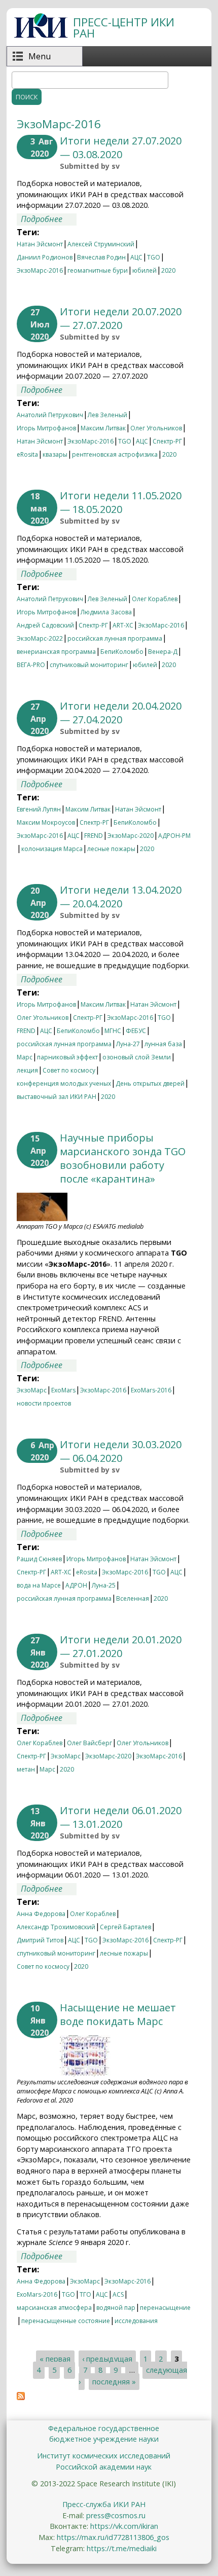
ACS (118, 2294)
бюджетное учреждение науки (104, 2439)
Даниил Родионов (45, 257)
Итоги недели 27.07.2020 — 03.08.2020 (121, 148)
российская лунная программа (115, 638)
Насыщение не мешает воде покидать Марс (118, 2014)
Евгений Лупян (39, 809)
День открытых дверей (150, 1083)
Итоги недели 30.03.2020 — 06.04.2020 (121, 1451)
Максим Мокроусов (46, 822)
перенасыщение (165, 2308)
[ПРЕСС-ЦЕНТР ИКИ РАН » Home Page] (41, 35)
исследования (136, 2321)
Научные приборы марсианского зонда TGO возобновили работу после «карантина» (123, 1158)
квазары (55, 454)
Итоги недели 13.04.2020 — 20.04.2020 (121, 897)
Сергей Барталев (125, 1927)
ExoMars (63, 1390)
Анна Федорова (41, 1914)
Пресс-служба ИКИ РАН (104, 2504)
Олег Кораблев (155, 599)
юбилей (144, 270)
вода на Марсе (39, 1585)
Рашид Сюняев (39, 1559)
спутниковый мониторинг (89, 665)
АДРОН (76, 1585)
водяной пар (116, 2308)
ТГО (85, 2294)
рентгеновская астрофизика (115, 454)
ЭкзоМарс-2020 (131, 836)
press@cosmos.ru (116, 2515)
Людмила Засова (106, 612)
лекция (27, 1070)
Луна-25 (104, 1585)
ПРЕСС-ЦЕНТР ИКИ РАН (124, 28)
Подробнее (49, 219)
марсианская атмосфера (54, 2308)
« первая (55, 2359)
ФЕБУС (136, 1031)
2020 (168, 270)
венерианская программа (56, 652)
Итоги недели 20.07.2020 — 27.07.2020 (121, 318)
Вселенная (133, 1598)
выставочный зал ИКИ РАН (57, 1097)
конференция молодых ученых (64, 1083)
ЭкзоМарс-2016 (40, 270)
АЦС (136, 257)
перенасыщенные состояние (66, 2321)
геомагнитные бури (98, 270)
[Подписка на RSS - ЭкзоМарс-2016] (21, 2397)
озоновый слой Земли (137, 1057)
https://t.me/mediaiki (122, 2548)
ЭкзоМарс (32, 1390)
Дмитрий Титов (40, 1940)
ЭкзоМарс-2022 (40, 638)
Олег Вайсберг (89, 1743)
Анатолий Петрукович (50, 415)
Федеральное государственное (104, 2428)
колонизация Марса (52, 849)
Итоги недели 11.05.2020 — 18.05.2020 (121, 502)
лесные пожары (111, 849)
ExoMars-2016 (151, 1390)
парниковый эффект (67, 1057)
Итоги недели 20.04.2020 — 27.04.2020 (121, 713)
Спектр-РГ (167, 441)
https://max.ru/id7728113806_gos (113, 2537)
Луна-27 (128, 1044)
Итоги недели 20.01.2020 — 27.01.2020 (121, 1646)
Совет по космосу (69, 1070)
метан (26, 1769)
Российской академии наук (104, 2467)
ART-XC (123, 625)
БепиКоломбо (122, 652)
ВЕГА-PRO (31, 665)
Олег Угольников (156, 428)
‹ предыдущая (107, 2359)
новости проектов (44, 1403)
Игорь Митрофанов (46, 428)
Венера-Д (163, 652)
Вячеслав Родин (101, 257)
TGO (154, 257)
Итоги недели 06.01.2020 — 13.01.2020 (121, 1817)
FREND (94, 836)
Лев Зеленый (107, 415)
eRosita (27, 454)
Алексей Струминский (101, 244)
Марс (25, 1057)
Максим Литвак (103, 428)
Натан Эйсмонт (40, 244)
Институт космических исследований (104, 2456)
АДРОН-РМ (174, 836)
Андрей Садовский (45, 625)
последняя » (114, 2382)
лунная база (163, 1044)
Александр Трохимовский (56, 1927)
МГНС (113, 1031)
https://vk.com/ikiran (124, 2526)
